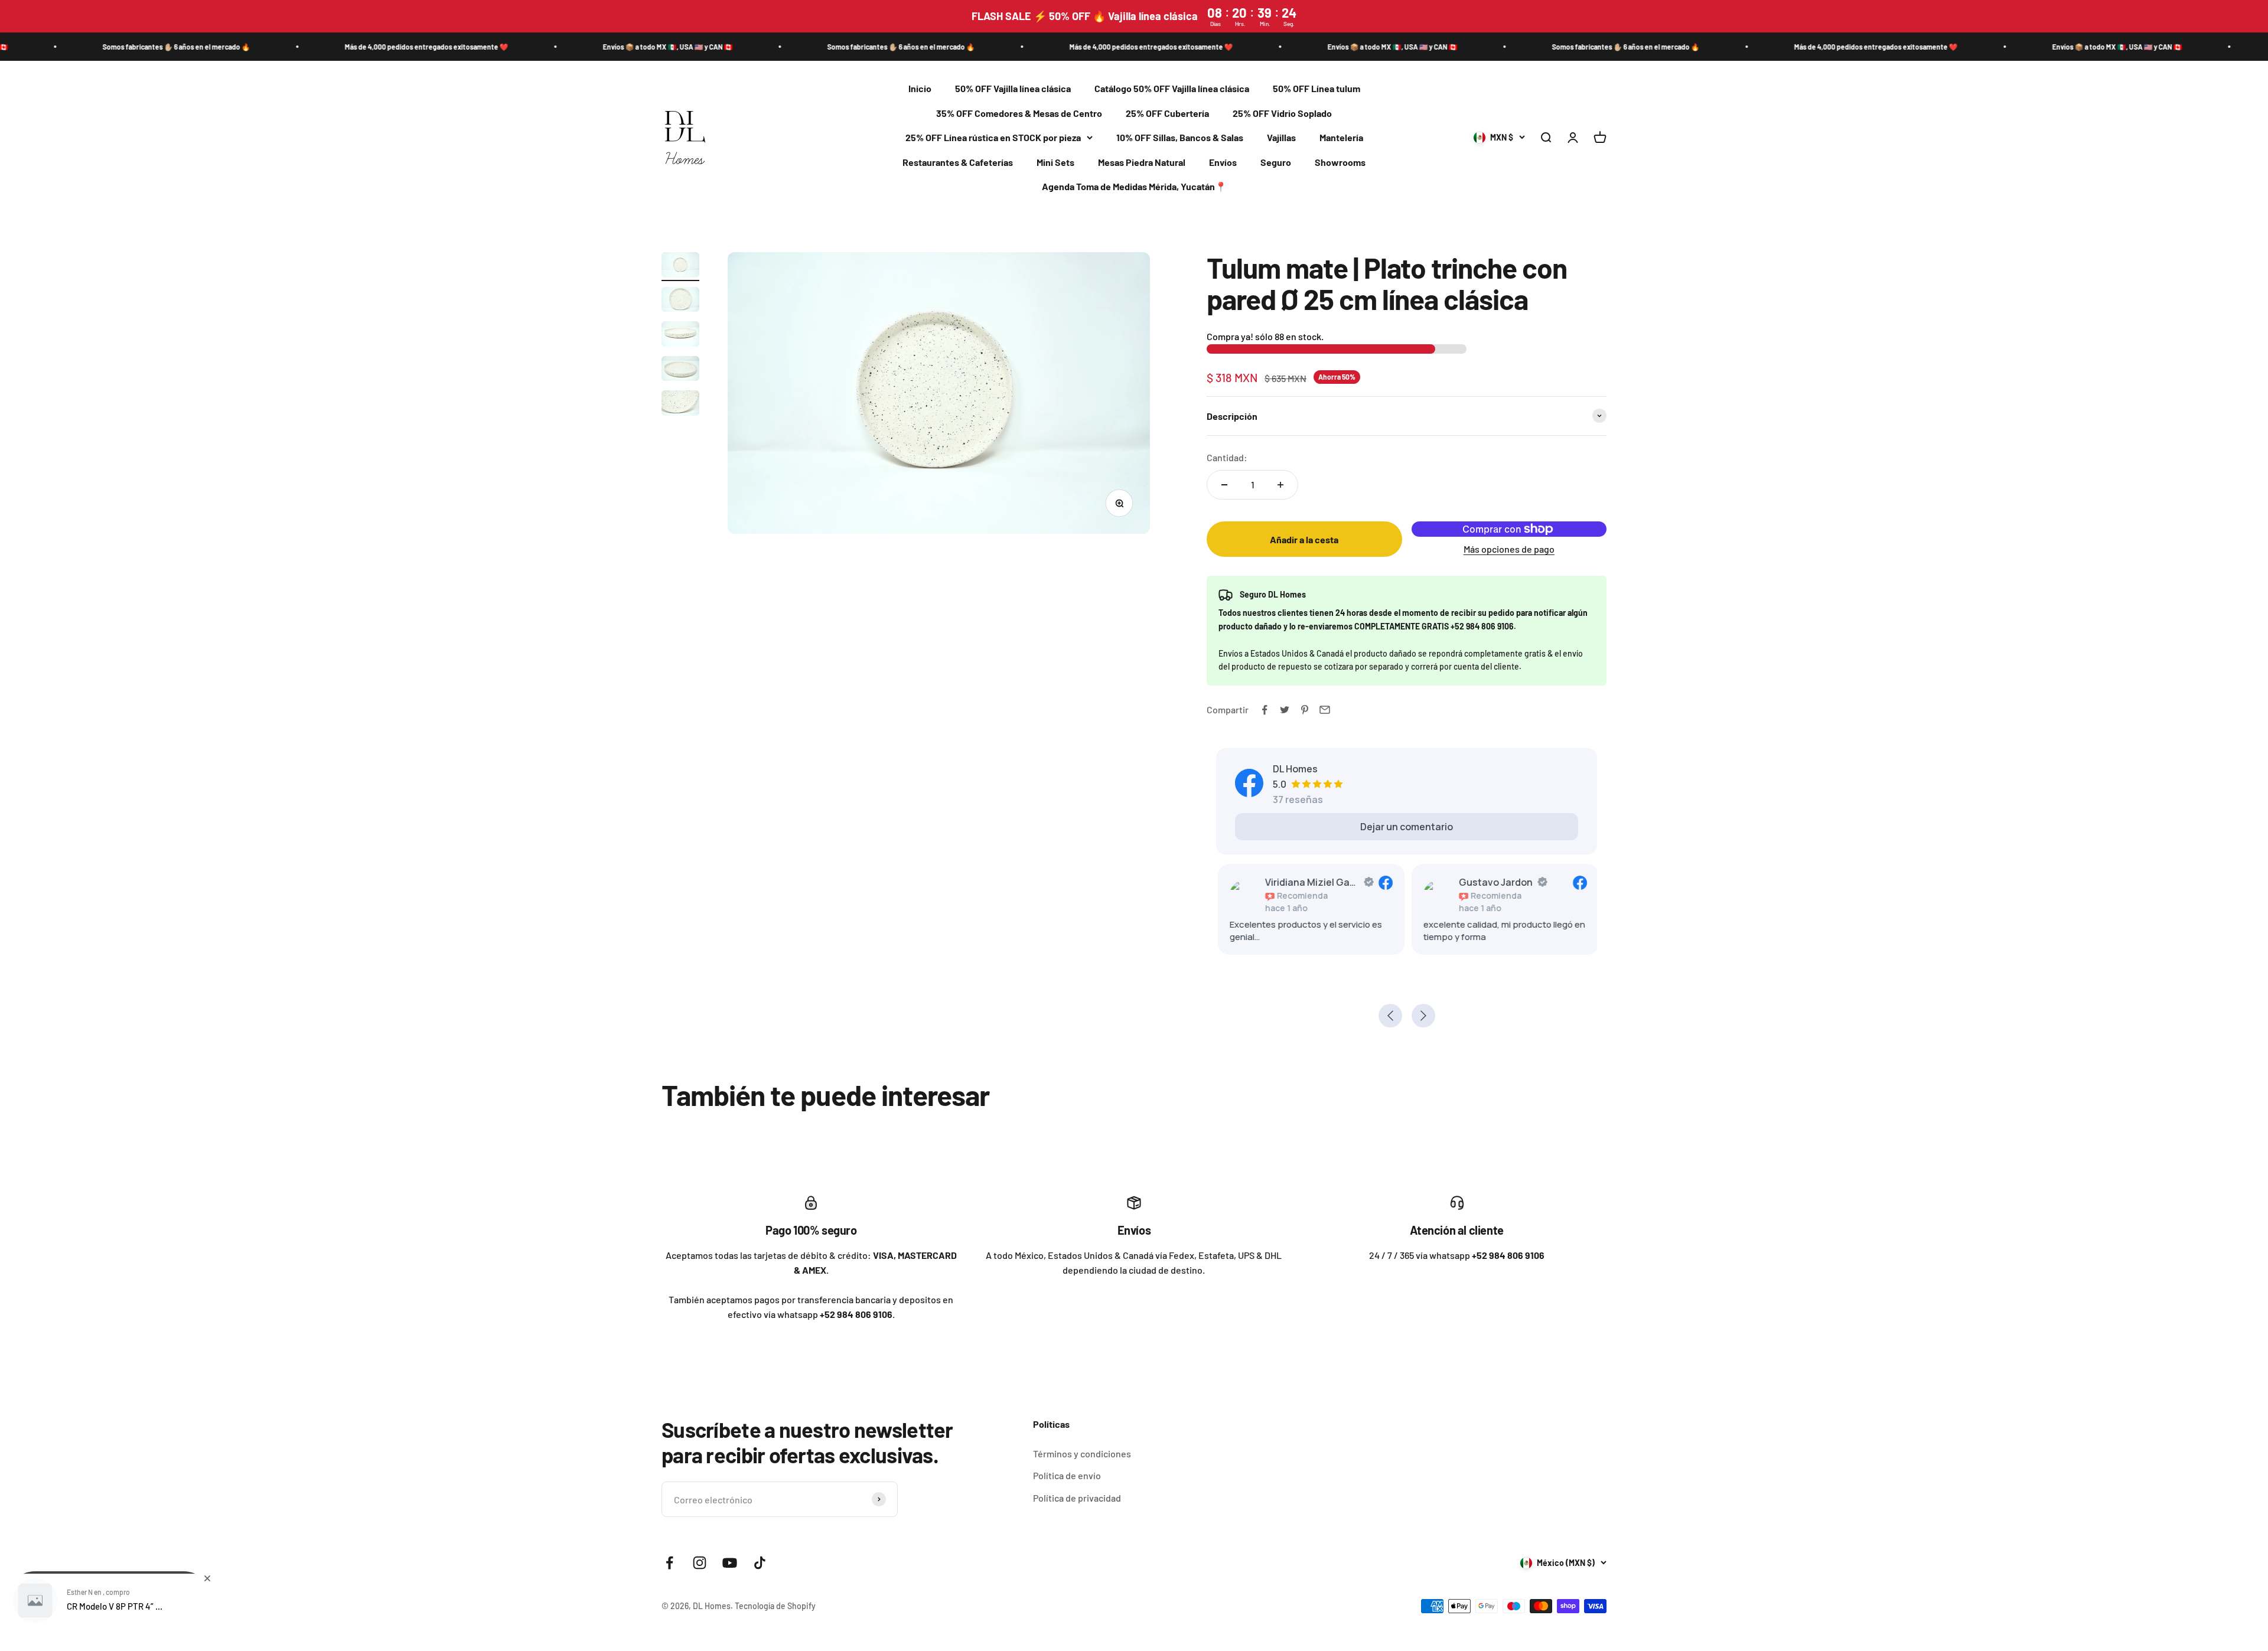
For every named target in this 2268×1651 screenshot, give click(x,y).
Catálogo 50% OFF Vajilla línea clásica (1172, 88)
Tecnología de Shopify (775, 1606)
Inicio (920, 88)
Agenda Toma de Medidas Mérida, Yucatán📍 (1134, 187)
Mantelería (1341, 138)
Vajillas (1281, 138)
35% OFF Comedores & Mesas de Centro (1019, 113)
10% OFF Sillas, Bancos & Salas (1180, 138)
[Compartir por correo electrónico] (1325, 710)
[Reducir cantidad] (1224, 485)
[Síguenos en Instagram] (700, 1563)
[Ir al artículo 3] (680, 336)
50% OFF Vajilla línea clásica (1013, 88)
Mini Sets (1055, 162)
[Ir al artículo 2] (680, 301)
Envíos (1223, 162)
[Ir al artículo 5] (680, 405)
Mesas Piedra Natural (1142, 162)
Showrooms (1340, 162)
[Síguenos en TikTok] (760, 1563)
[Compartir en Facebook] (1265, 710)
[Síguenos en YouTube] (730, 1563)
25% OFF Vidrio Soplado (1282, 113)
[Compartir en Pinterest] (1305, 710)
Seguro (1276, 162)
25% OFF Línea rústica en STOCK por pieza (993, 138)
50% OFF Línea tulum (1317, 88)
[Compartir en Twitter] (1285, 710)
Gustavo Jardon (1495, 882)
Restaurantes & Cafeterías (958, 162)
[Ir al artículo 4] (680, 371)
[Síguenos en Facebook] (669, 1563)
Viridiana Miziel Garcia (1311, 882)
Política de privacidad (1077, 1498)
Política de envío (1067, 1475)
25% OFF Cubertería (1167, 113)
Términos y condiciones (1082, 1453)
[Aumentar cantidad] (1280, 485)
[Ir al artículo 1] (680, 267)
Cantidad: (1227, 457)
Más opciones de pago (1509, 549)
